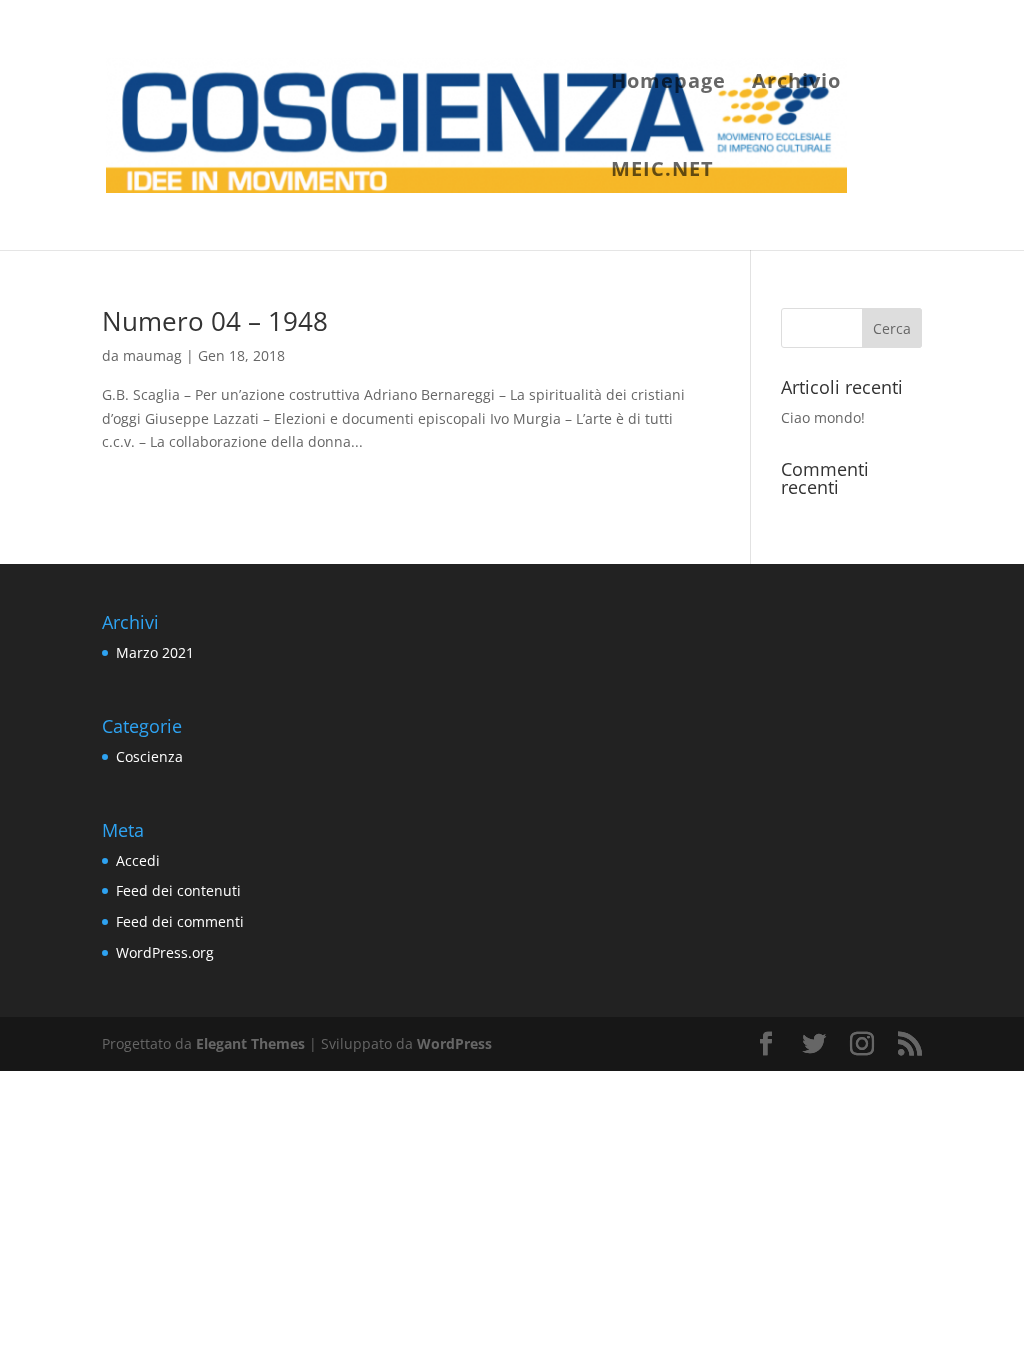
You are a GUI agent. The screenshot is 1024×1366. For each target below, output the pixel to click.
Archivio (796, 84)
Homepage (668, 84)
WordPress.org (165, 952)
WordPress (454, 1043)
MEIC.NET (662, 172)
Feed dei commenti (180, 921)
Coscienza (149, 756)
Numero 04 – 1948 (215, 321)
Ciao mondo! (823, 417)
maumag (152, 355)
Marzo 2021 (155, 652)
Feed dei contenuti (178, 890)
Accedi (138, 860)
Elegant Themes (250, 1043)
